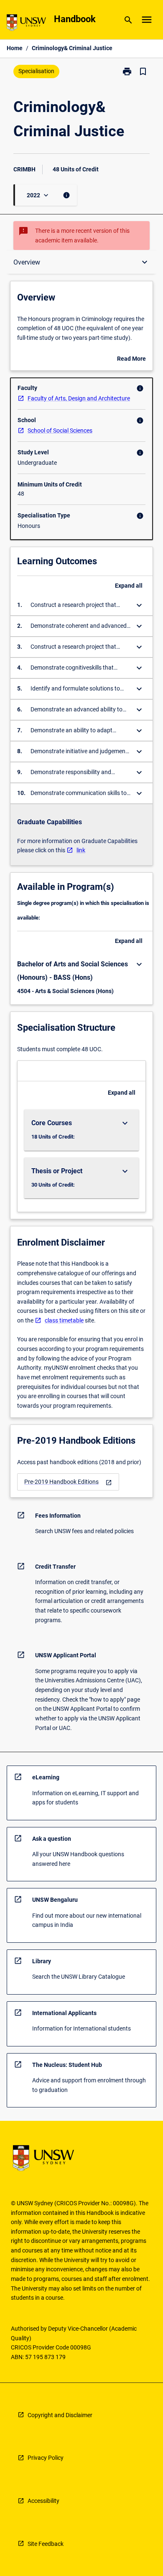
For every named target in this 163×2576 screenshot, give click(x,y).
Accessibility (43, 2501)
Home (15, 48)
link (81, 850)
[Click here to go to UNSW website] (26, 24)
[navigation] (68, 1482)
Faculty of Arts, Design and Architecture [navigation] (79, 398)
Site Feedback (46, 2544)
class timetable (64, 1320)
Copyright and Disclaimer (60, 2415)
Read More (131, 359)
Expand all (129, 586)
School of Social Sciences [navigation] (60, 431)
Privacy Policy (46, 2458)
